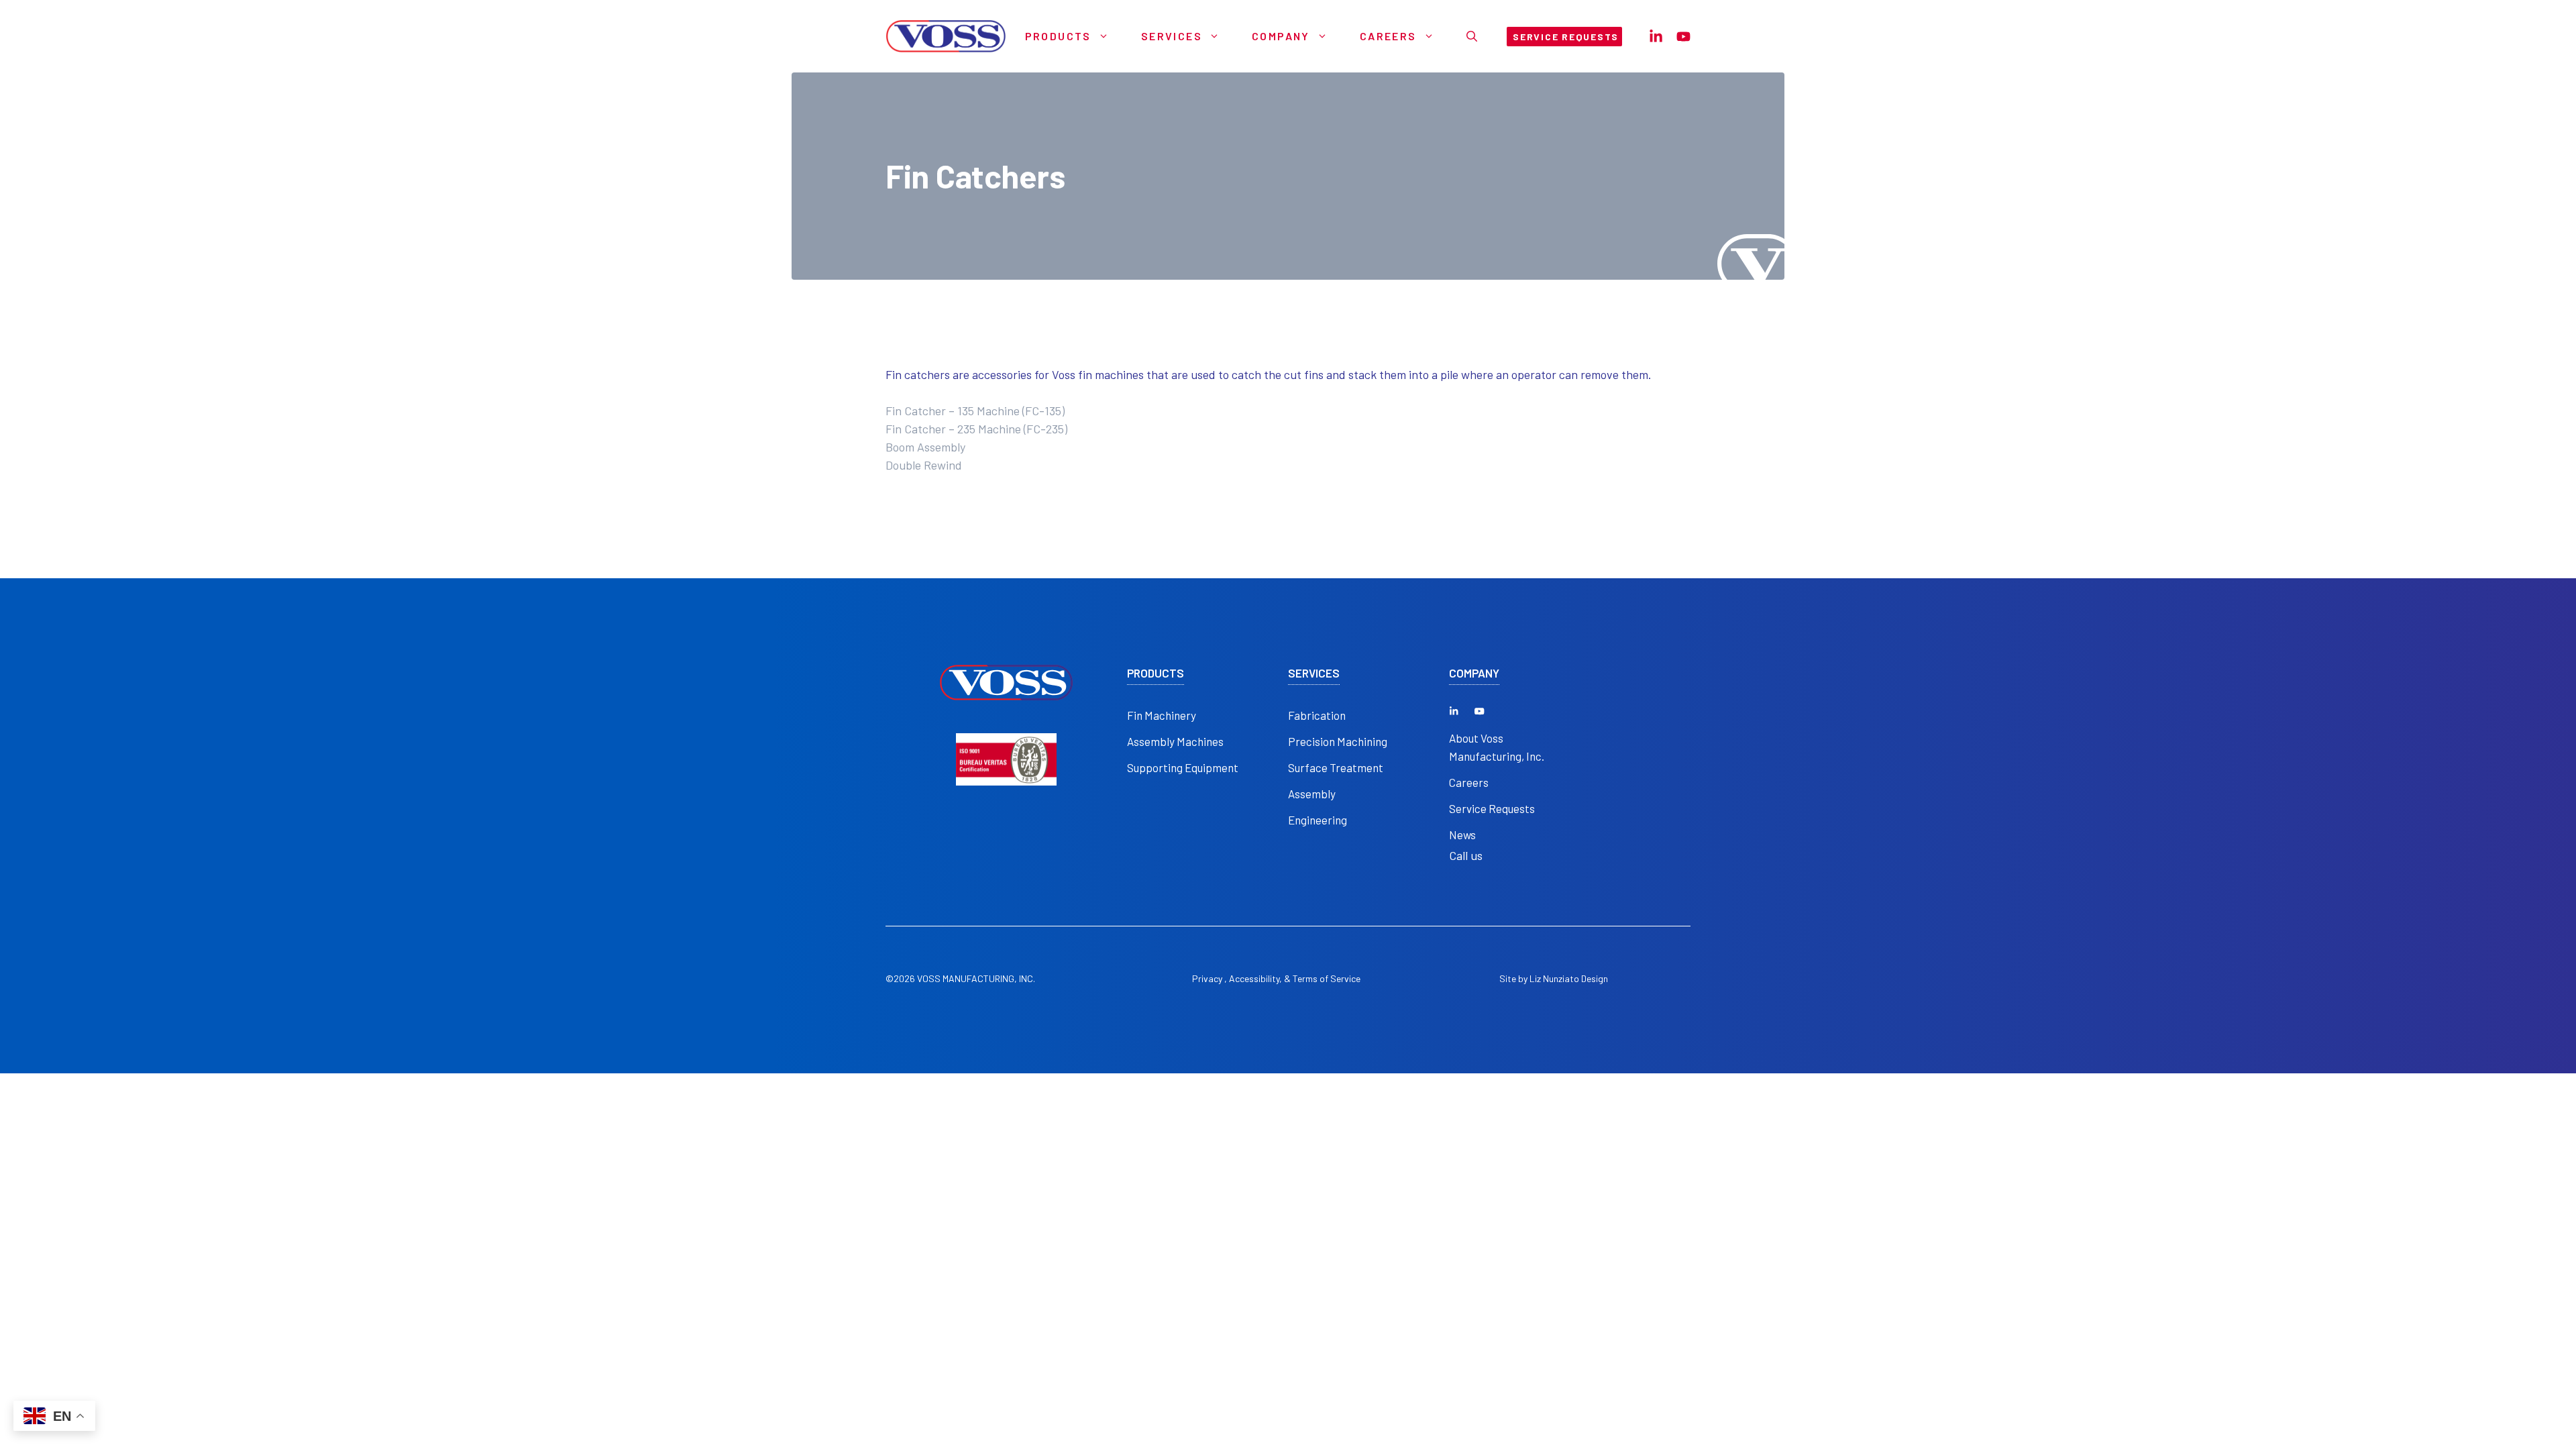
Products (1058, 36)
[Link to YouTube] (1479, 711)
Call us (1466, 855)
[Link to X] (1454, 711)
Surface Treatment (1336, 767)
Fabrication (1317, 715)
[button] (1472, 36)
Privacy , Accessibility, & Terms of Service (1276, 978)
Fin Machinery (1162, 715)
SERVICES (1314, 673)
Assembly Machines (1175, 741)
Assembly (1312, 794)
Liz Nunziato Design (1569, 978)
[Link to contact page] (1656, 37)
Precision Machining (1338, 741)
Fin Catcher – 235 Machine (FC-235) (976, 429)
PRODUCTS (1156, 673)
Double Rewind (924, 465)
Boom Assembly (925, 447)
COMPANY (1474, 673)
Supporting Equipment (1183, 767)
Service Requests (1492, 808)
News (1462, 835)
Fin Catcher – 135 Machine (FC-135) (975, 411)
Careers (1388, 36)
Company (1281, 36)
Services (1172, 36)
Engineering (1318, 820)
